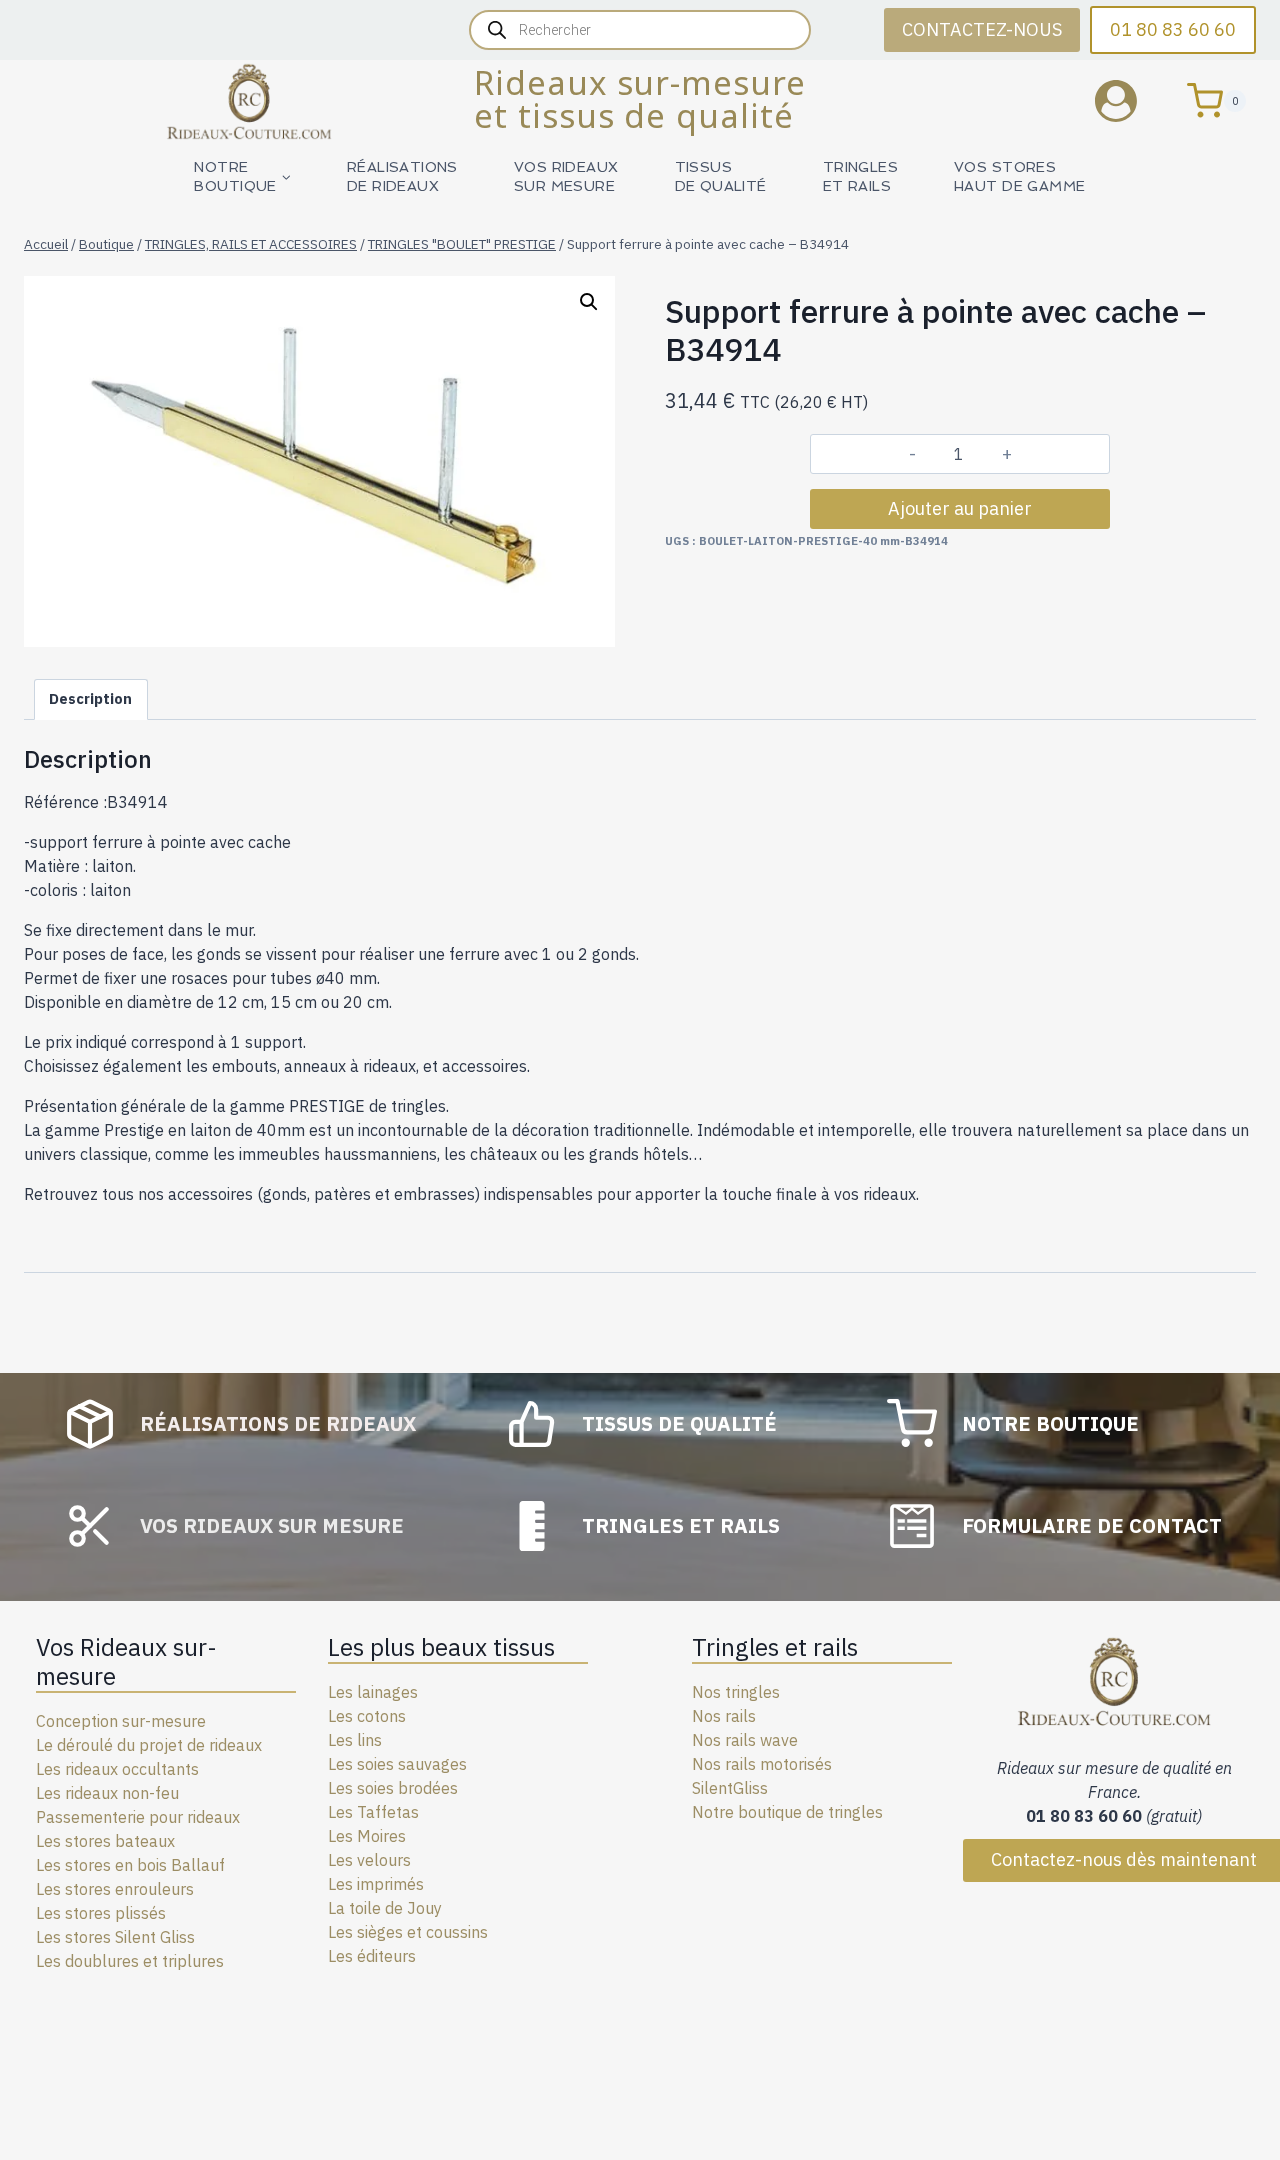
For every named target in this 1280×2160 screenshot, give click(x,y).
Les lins (355, 1740)
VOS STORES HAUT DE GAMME (1019, 176)
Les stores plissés (101, 1913)
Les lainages (373, 1692)
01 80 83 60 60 (1173, 29)
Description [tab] (90, 698)
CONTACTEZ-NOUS (982, 29)
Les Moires (367, 1836)
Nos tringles (736, 1692)
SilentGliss (730, 1788)
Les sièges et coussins (408, 1932)
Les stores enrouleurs (115, 1889)
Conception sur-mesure (121, 1721)
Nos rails (724, 1716)
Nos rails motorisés (762, 1764)
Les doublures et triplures (130, 1961)
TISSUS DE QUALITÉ (721, 176)
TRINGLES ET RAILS (860, 176)
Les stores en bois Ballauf (130, 1865)
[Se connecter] (1131, 100)
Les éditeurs (372, 1956)
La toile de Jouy (385, 1908)
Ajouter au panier (960, 508)
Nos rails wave (745, 1740)
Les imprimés (376, 1884)
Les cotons (367, 1716)
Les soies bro (375, 1788)
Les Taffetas (373, 1812)
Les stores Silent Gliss (115, 1937)
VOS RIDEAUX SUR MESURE (566, 176)
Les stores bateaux (105, 1841)
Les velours (369, 1860)
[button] (589, 302)
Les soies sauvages (397, 1764)
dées (440, 1788)
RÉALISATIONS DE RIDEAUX (402, 176)
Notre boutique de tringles (787, 1812)
